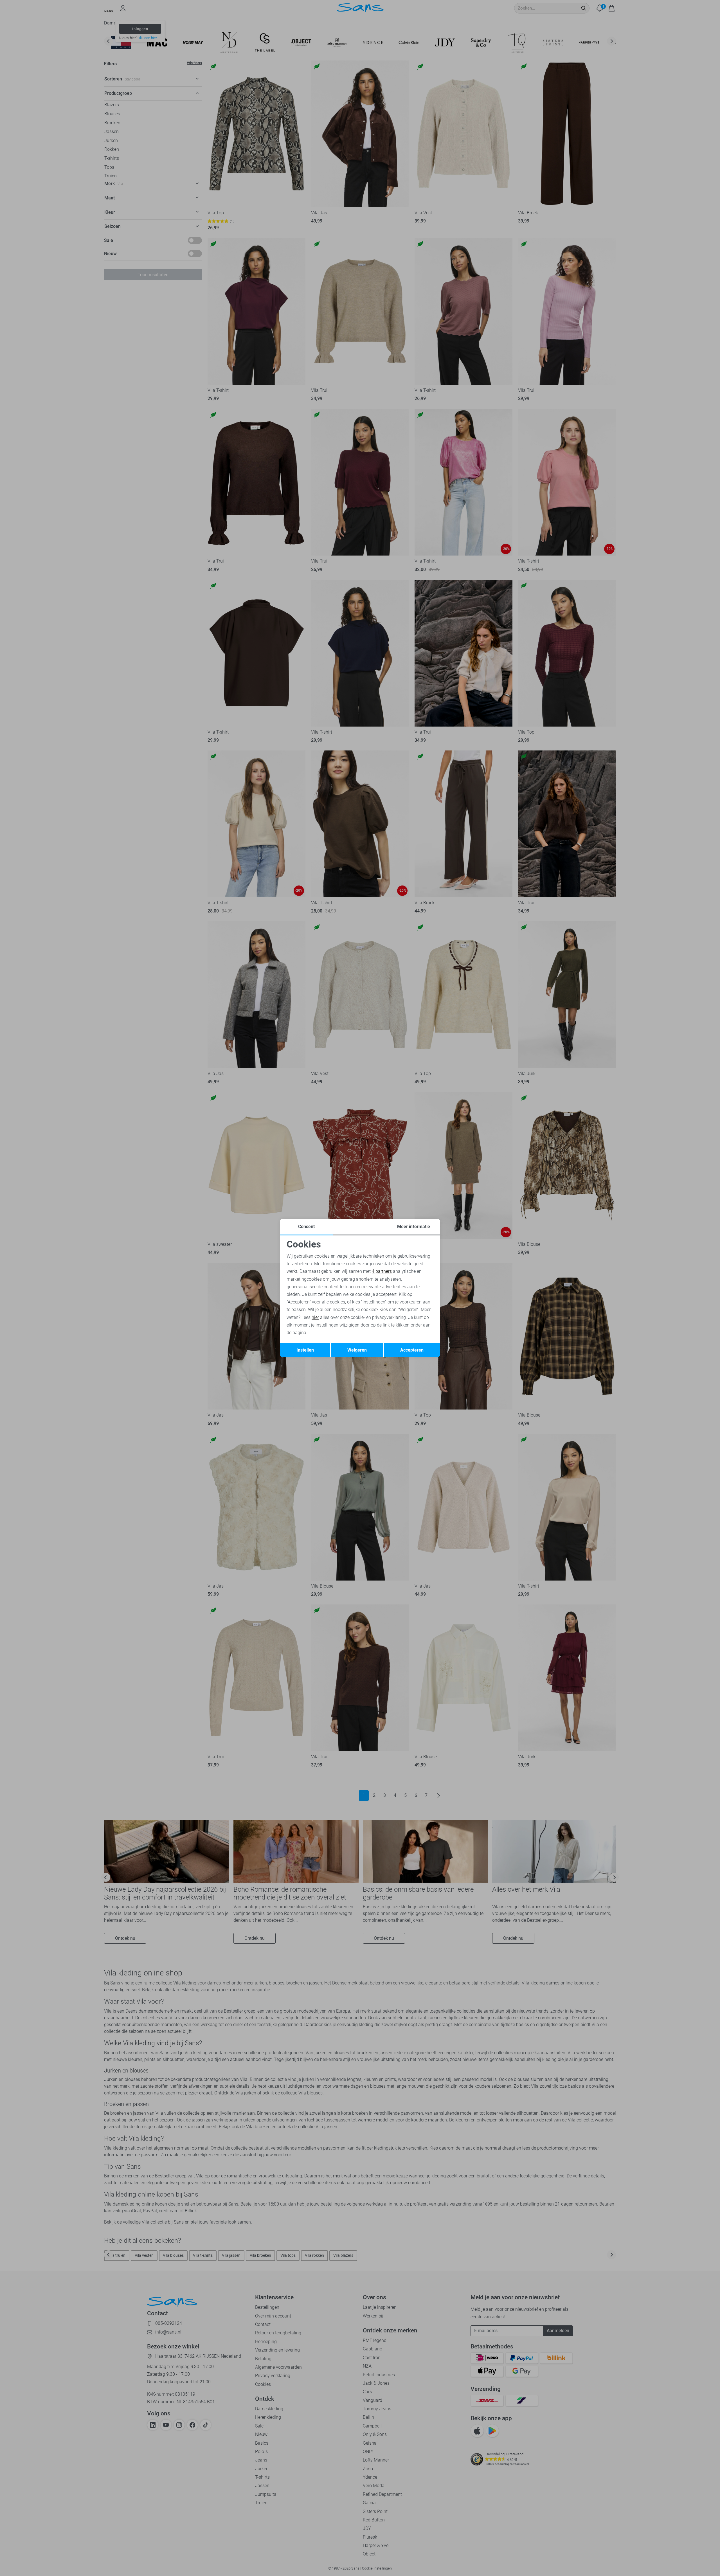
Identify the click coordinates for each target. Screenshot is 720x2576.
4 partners (382, 1271)
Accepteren (412, 1350)
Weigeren (357, 1350)
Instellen (305, 1350)
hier (315, 1317)
